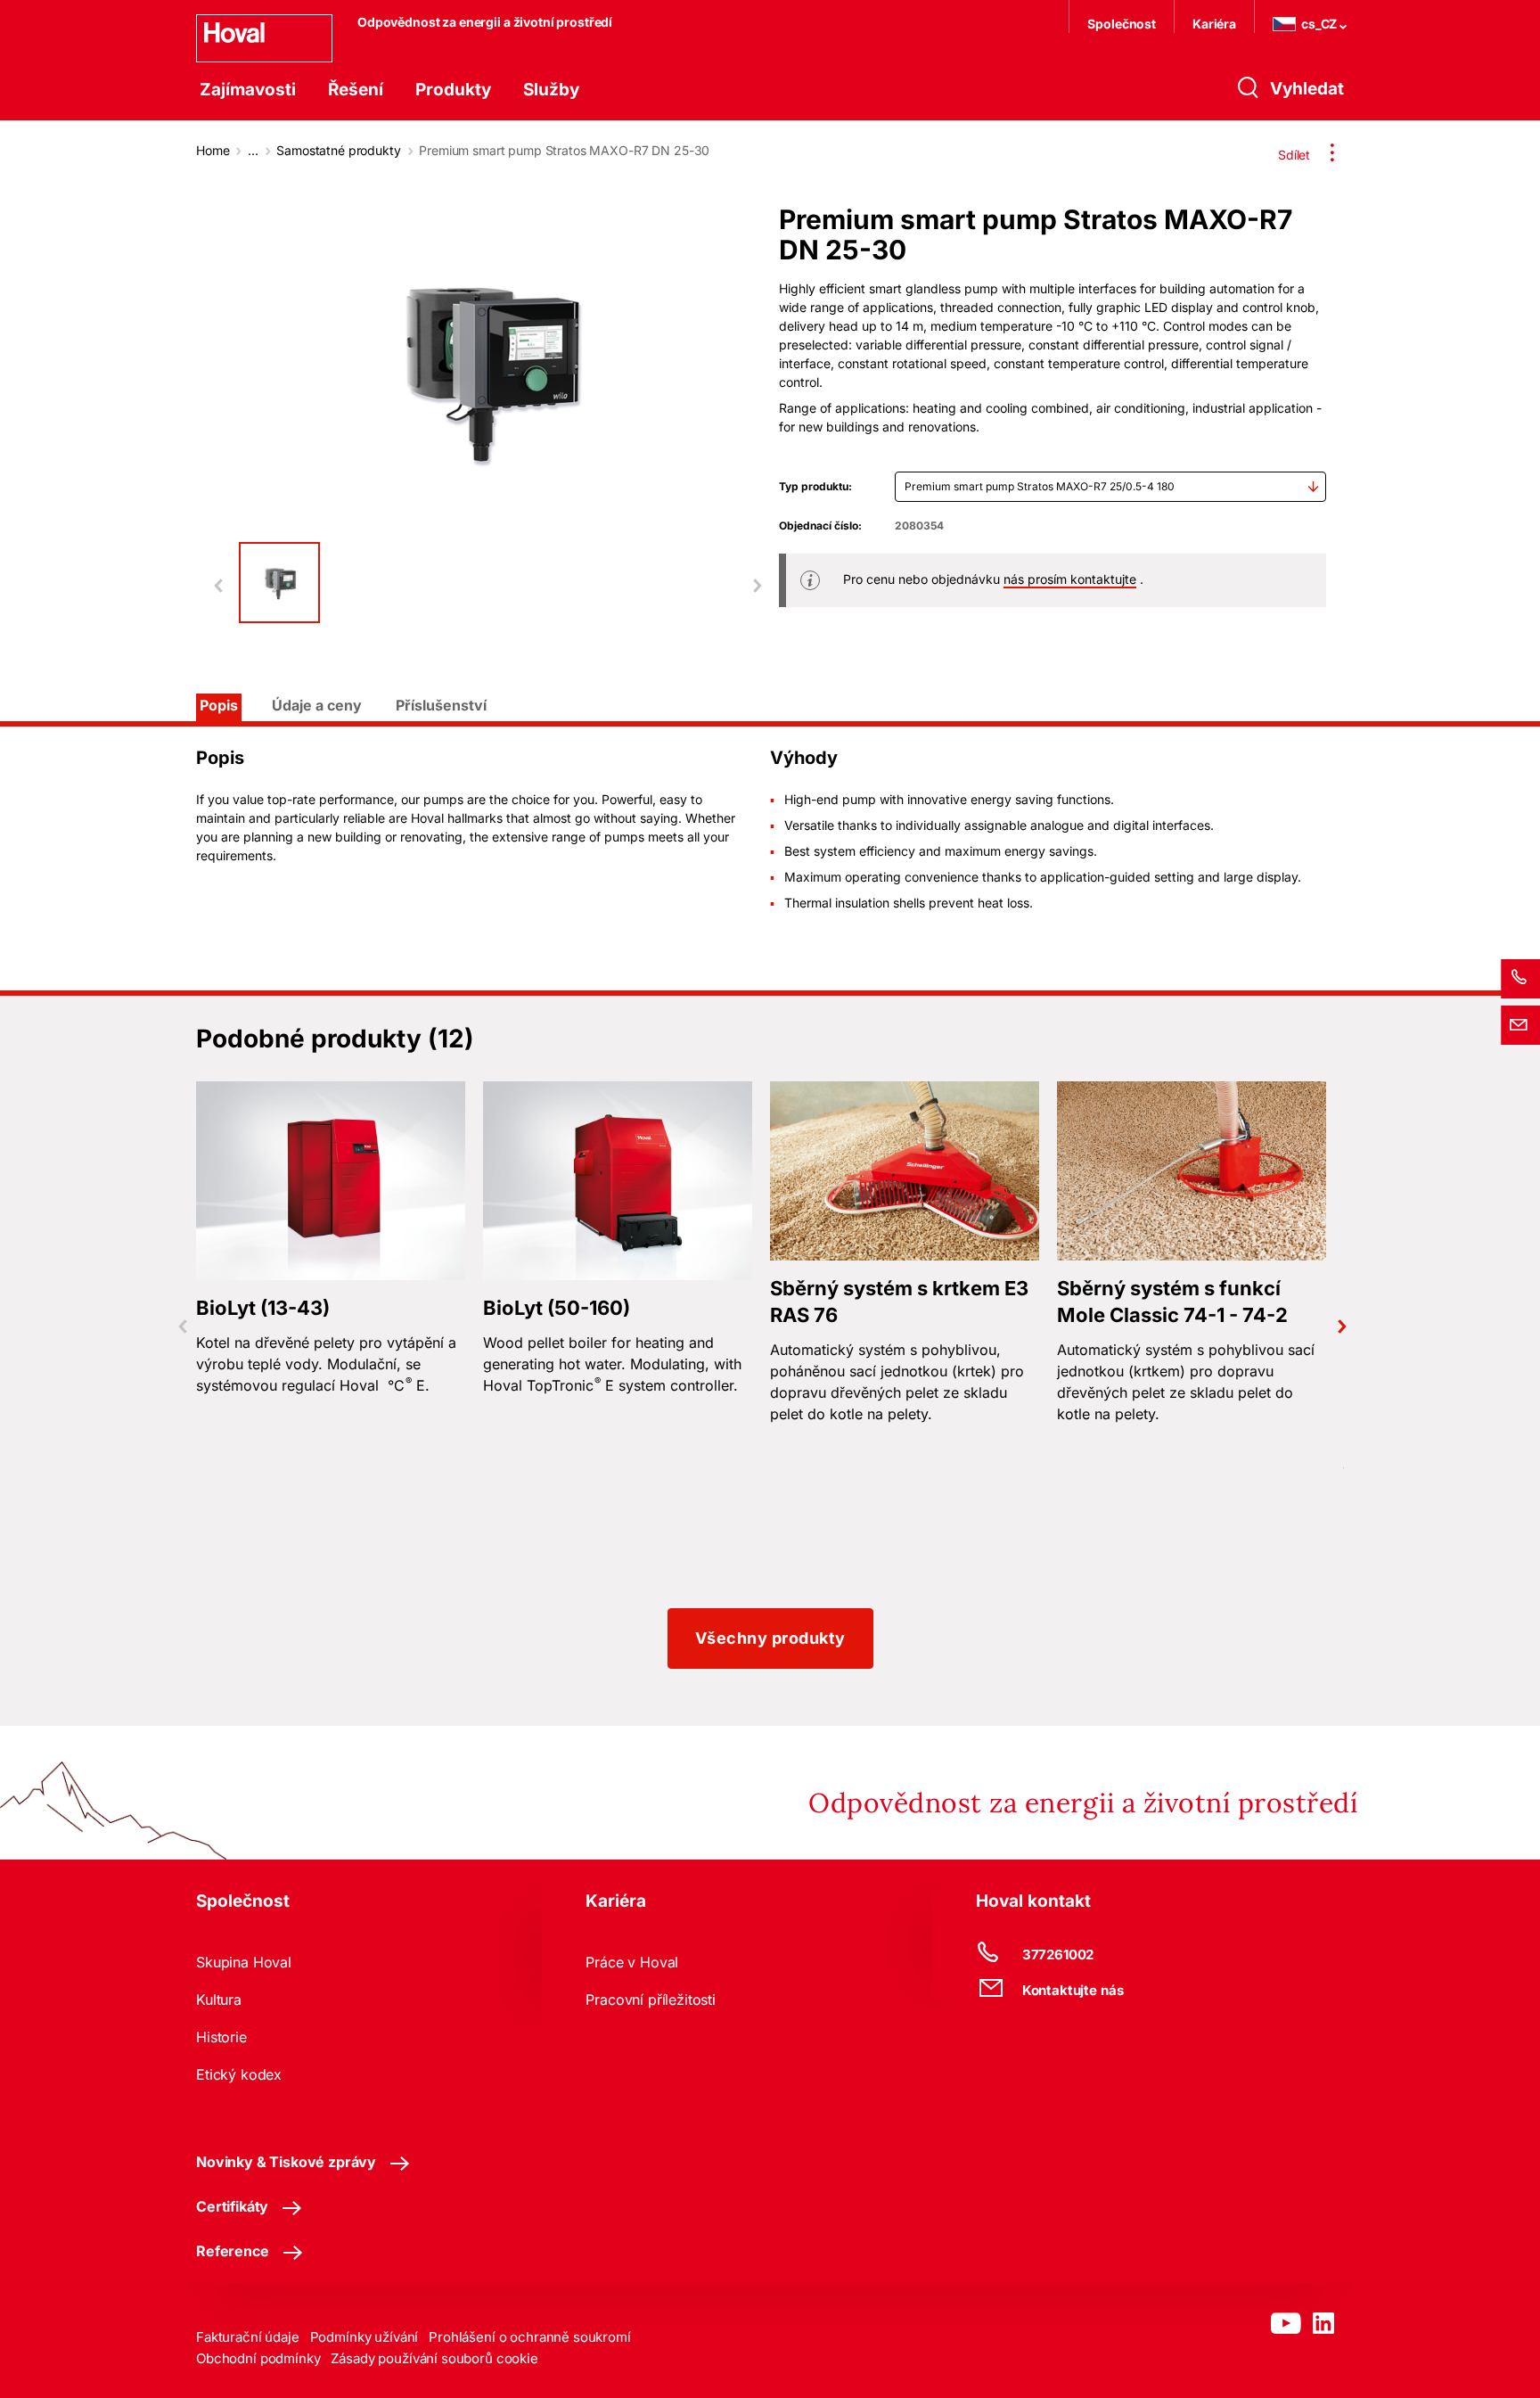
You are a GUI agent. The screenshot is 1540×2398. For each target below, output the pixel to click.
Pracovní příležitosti (651, 2000)
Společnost (1122, 24)
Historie (221, 2037)
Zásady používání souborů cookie (434, 2358)
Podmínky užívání (365, 2337)
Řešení (356, 90)
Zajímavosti (248, 90)
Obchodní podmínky (258, 2358)
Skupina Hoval (244, 1962)
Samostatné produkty (338, 150)
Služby (551, 90)
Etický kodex (239, 2074)
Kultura (219, 2000)
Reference (233, 2251)
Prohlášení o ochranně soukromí (530, 2337)
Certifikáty (232, 2206)
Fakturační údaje (248, 2337)
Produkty (453, 90)
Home (213, 150)
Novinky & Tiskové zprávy (286, 2162)
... (253, 150)
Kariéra (1214, 24)
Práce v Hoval (632, 1962)
